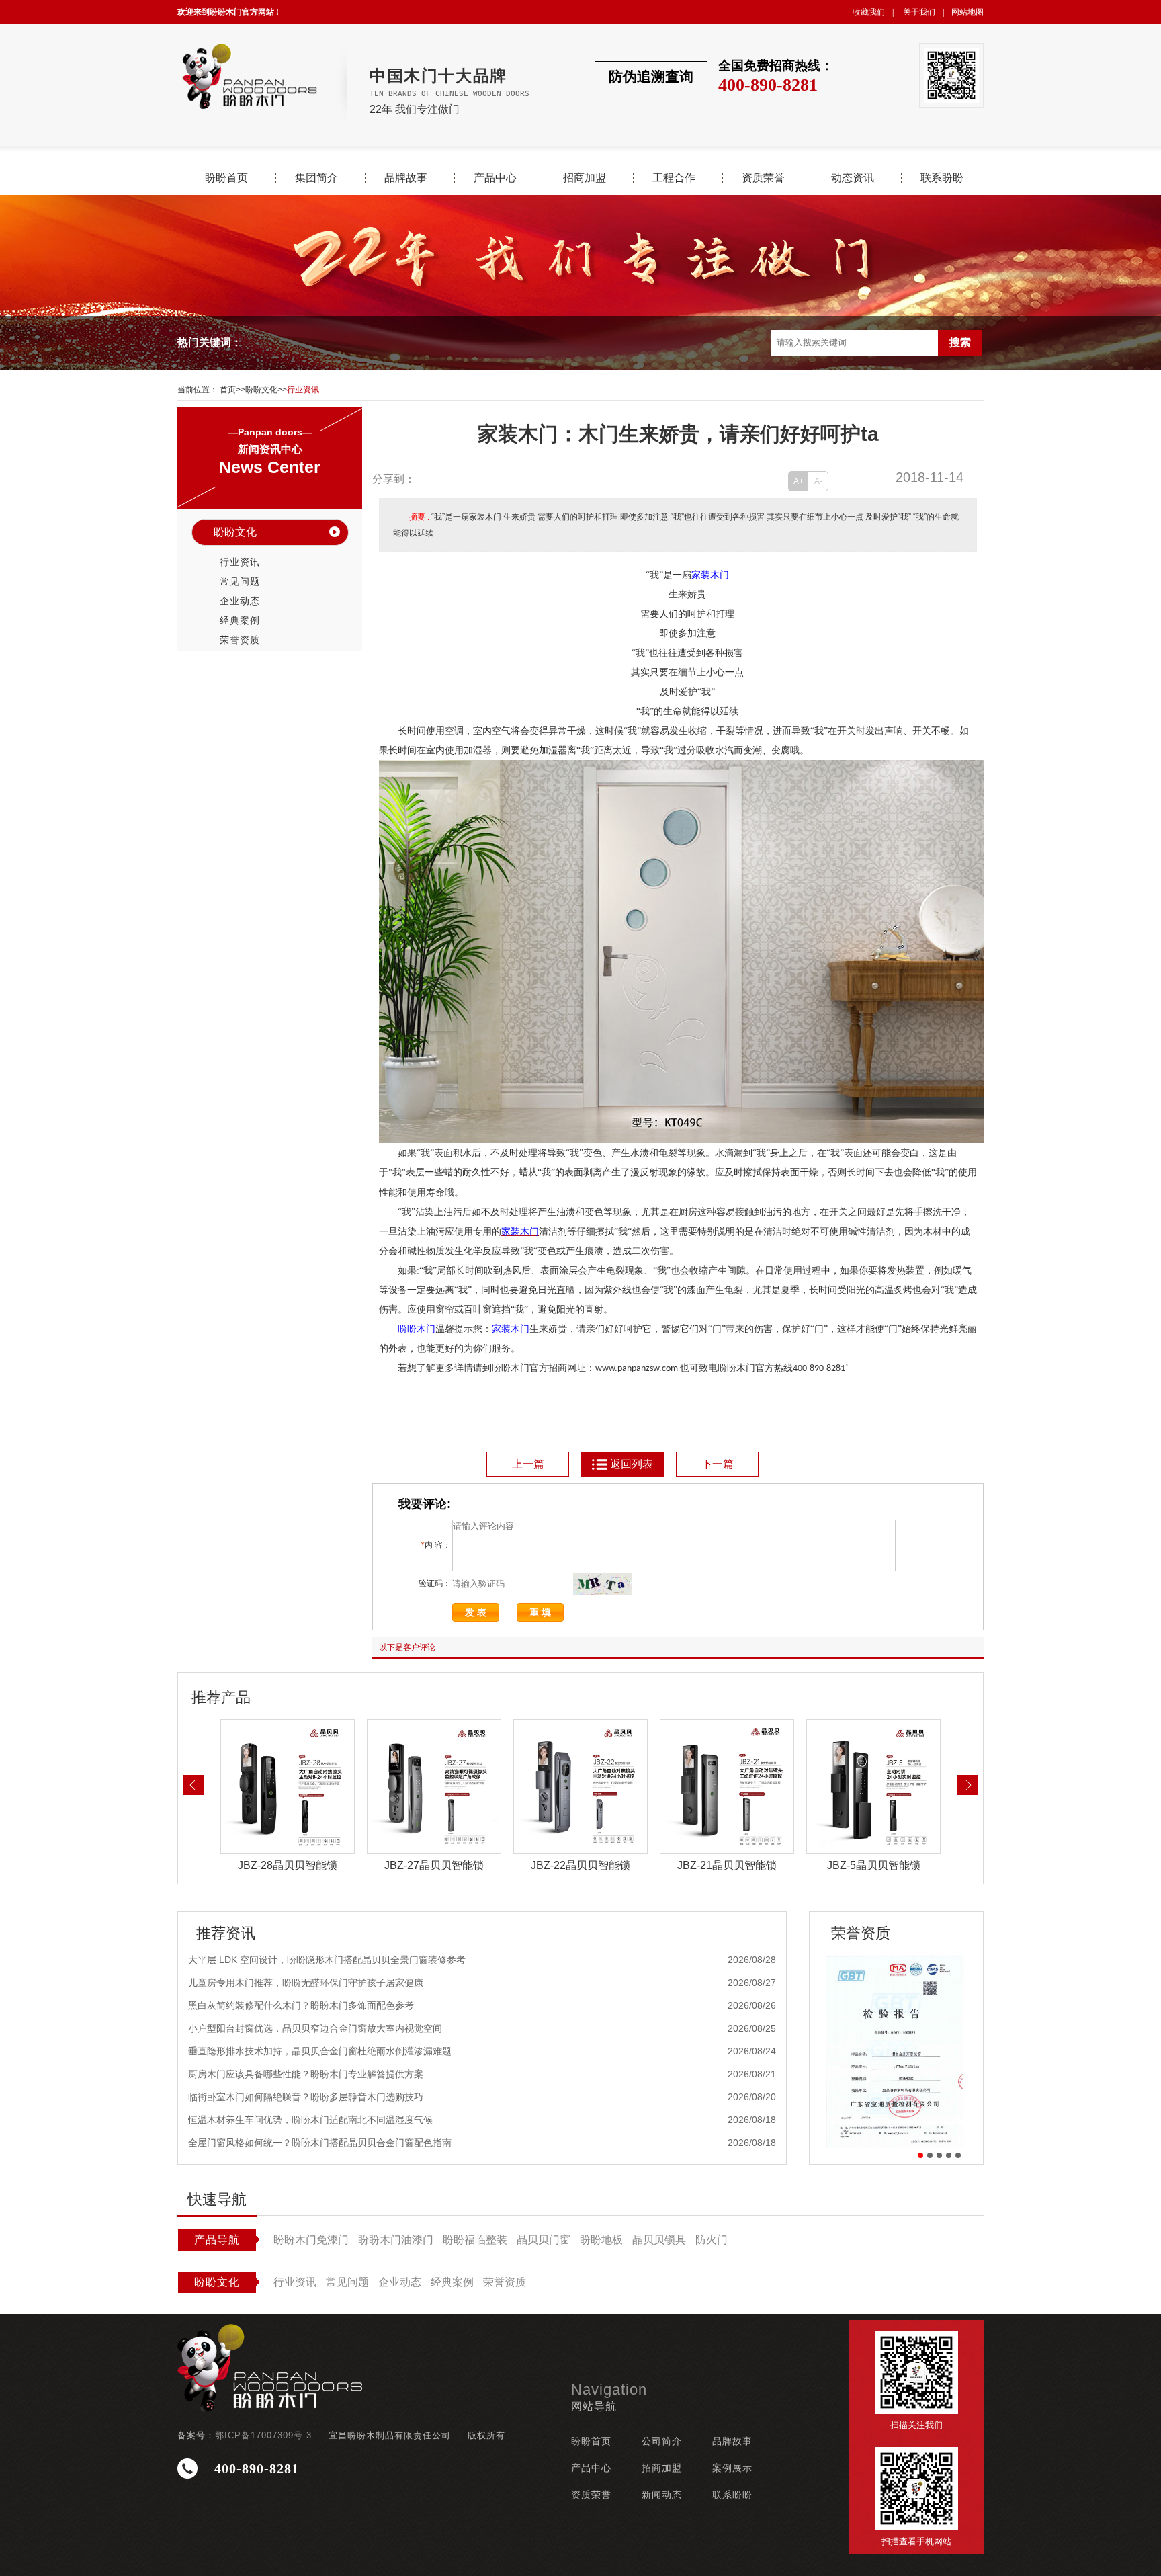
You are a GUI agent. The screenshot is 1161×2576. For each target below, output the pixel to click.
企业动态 (240, 601)
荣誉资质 (240, 640)
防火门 (712, 2240)
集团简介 (316, 178)
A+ (799, 481)
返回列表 (632, 1464)
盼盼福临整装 (475, 2240)
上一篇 (528, 1464)
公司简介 (662, 2441)
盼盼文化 (261, 390)
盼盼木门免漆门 (311, 2240)
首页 (228, 390)
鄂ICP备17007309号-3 (263, 2435)
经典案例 (240, 620)
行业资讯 (303, 390)
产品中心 (495, 178)
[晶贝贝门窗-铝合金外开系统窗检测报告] (896, 2051)
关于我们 (919, 12)
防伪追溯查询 (651, 76)
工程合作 (674, 178)
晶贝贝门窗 (544, 2240)
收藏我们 (869, 12)
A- (818, 481)
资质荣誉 (763, 178)
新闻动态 (662, 2495)
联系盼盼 (942, 178)
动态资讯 (853, 178)
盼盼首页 (226, 178)
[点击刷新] (603, 1584)
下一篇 (718, 1464)
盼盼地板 (601, 2240)
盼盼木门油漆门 (396, 2240)
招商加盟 (585, 178)
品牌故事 (406, 178)
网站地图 (967, 12)
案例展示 (732, 2468)
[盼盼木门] (249, 76)
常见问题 (240, 581)
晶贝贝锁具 (659, 2240)
